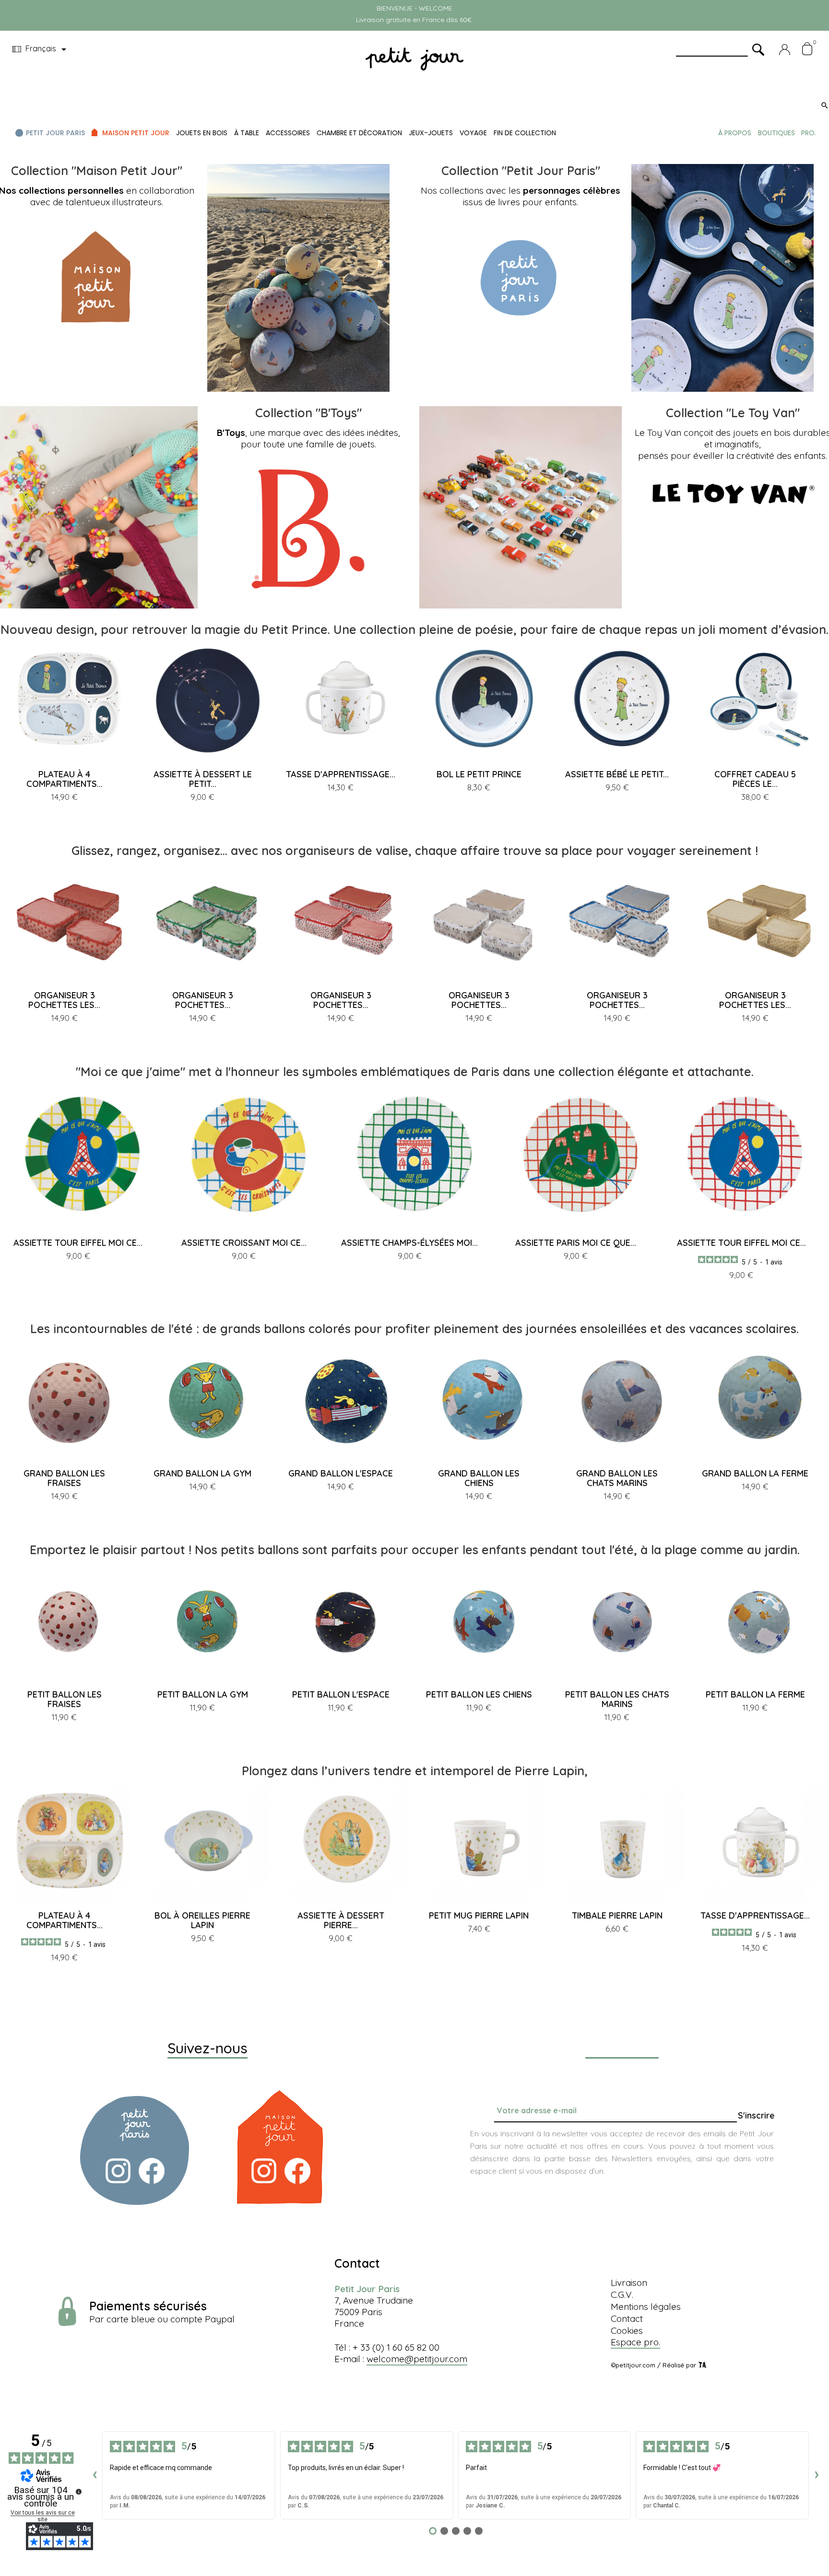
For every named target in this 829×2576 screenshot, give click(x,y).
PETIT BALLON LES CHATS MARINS (617, 1699)
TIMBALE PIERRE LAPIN (617, 1915)
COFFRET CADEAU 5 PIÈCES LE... (755, 779)
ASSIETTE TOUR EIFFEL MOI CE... (78, 1243)
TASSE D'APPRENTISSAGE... (341, 774)
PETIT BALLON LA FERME (755, 1694)
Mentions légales (646, 2307)
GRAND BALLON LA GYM (202, 1473)
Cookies (627, 2330)
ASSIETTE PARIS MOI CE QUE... (576, 1243)
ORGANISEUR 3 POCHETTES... (203, 1000)
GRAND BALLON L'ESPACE (341, 1473)
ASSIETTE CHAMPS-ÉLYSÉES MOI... (409, 1243)
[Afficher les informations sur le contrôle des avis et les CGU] (79, 2492)
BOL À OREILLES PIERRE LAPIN (202, 1920)
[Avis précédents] (95, 2475)
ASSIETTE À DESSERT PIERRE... (341, 1920)
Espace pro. (635, 2342)
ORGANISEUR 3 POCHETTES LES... (64, 1000)
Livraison (629, 2283)
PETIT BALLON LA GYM (203, 1694)
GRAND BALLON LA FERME (755, 1473)
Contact (627, 2318)
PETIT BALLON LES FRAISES (65, 1699)
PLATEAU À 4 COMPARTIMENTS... (65, 779)
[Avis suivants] (817, 2475)
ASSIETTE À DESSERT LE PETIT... (203, 779)
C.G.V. (622, 2295)
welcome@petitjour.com (417, 2359)
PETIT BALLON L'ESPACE (341, 1694)
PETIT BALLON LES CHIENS (479, 1694)
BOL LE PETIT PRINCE (479, 774)
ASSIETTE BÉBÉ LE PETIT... (617, 774)
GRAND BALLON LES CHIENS (479, 1478)
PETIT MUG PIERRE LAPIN (479, 1915)
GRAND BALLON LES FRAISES (64, 1478)
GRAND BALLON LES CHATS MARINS (617, 1478)
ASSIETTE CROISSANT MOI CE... (244, 1243)
